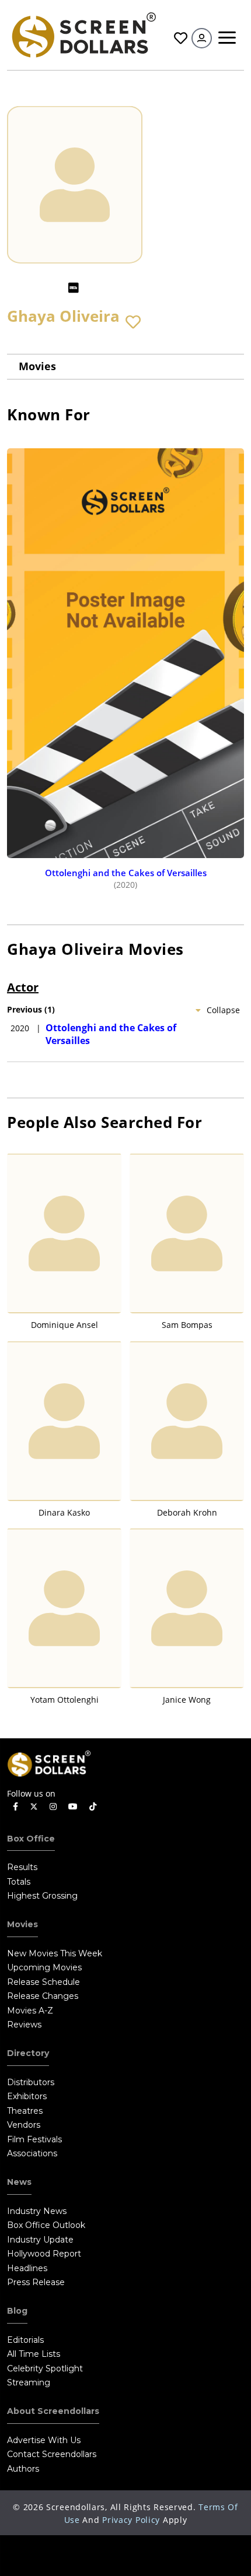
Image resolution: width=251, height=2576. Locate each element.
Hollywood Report (44, 2254)
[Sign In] (202, 38)
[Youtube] (73, 1807)
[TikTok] (93, 1807)
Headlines (27, 2268)
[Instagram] (53, 1807)
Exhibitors (27, 2096)
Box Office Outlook (46, 2225)
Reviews (24, 2025)
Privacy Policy (131, 2520)
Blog (17, 2311)
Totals (19, 1882)
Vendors (24, 2125)
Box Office (31, 1839)
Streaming (29, 2382)
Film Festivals (34, 2139)
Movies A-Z (30, 2011)
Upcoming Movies (44, 1967)
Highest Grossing (42, 1896)
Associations (32, 2153)
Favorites (179, 38)
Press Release (36, 2282)
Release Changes (43, 1996)
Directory (28, 2053)
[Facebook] (15, 1807)
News (19, 2182)
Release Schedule (43, 1982)
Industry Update (40, 2240)
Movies (37, 366)
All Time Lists (34, 2354)
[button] (133, 322)
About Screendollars (53, 2411)
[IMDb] (74, 288)
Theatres (25, 2111)
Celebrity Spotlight (45, 2368)
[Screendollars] (83, 34)
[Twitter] (34, 1806)
